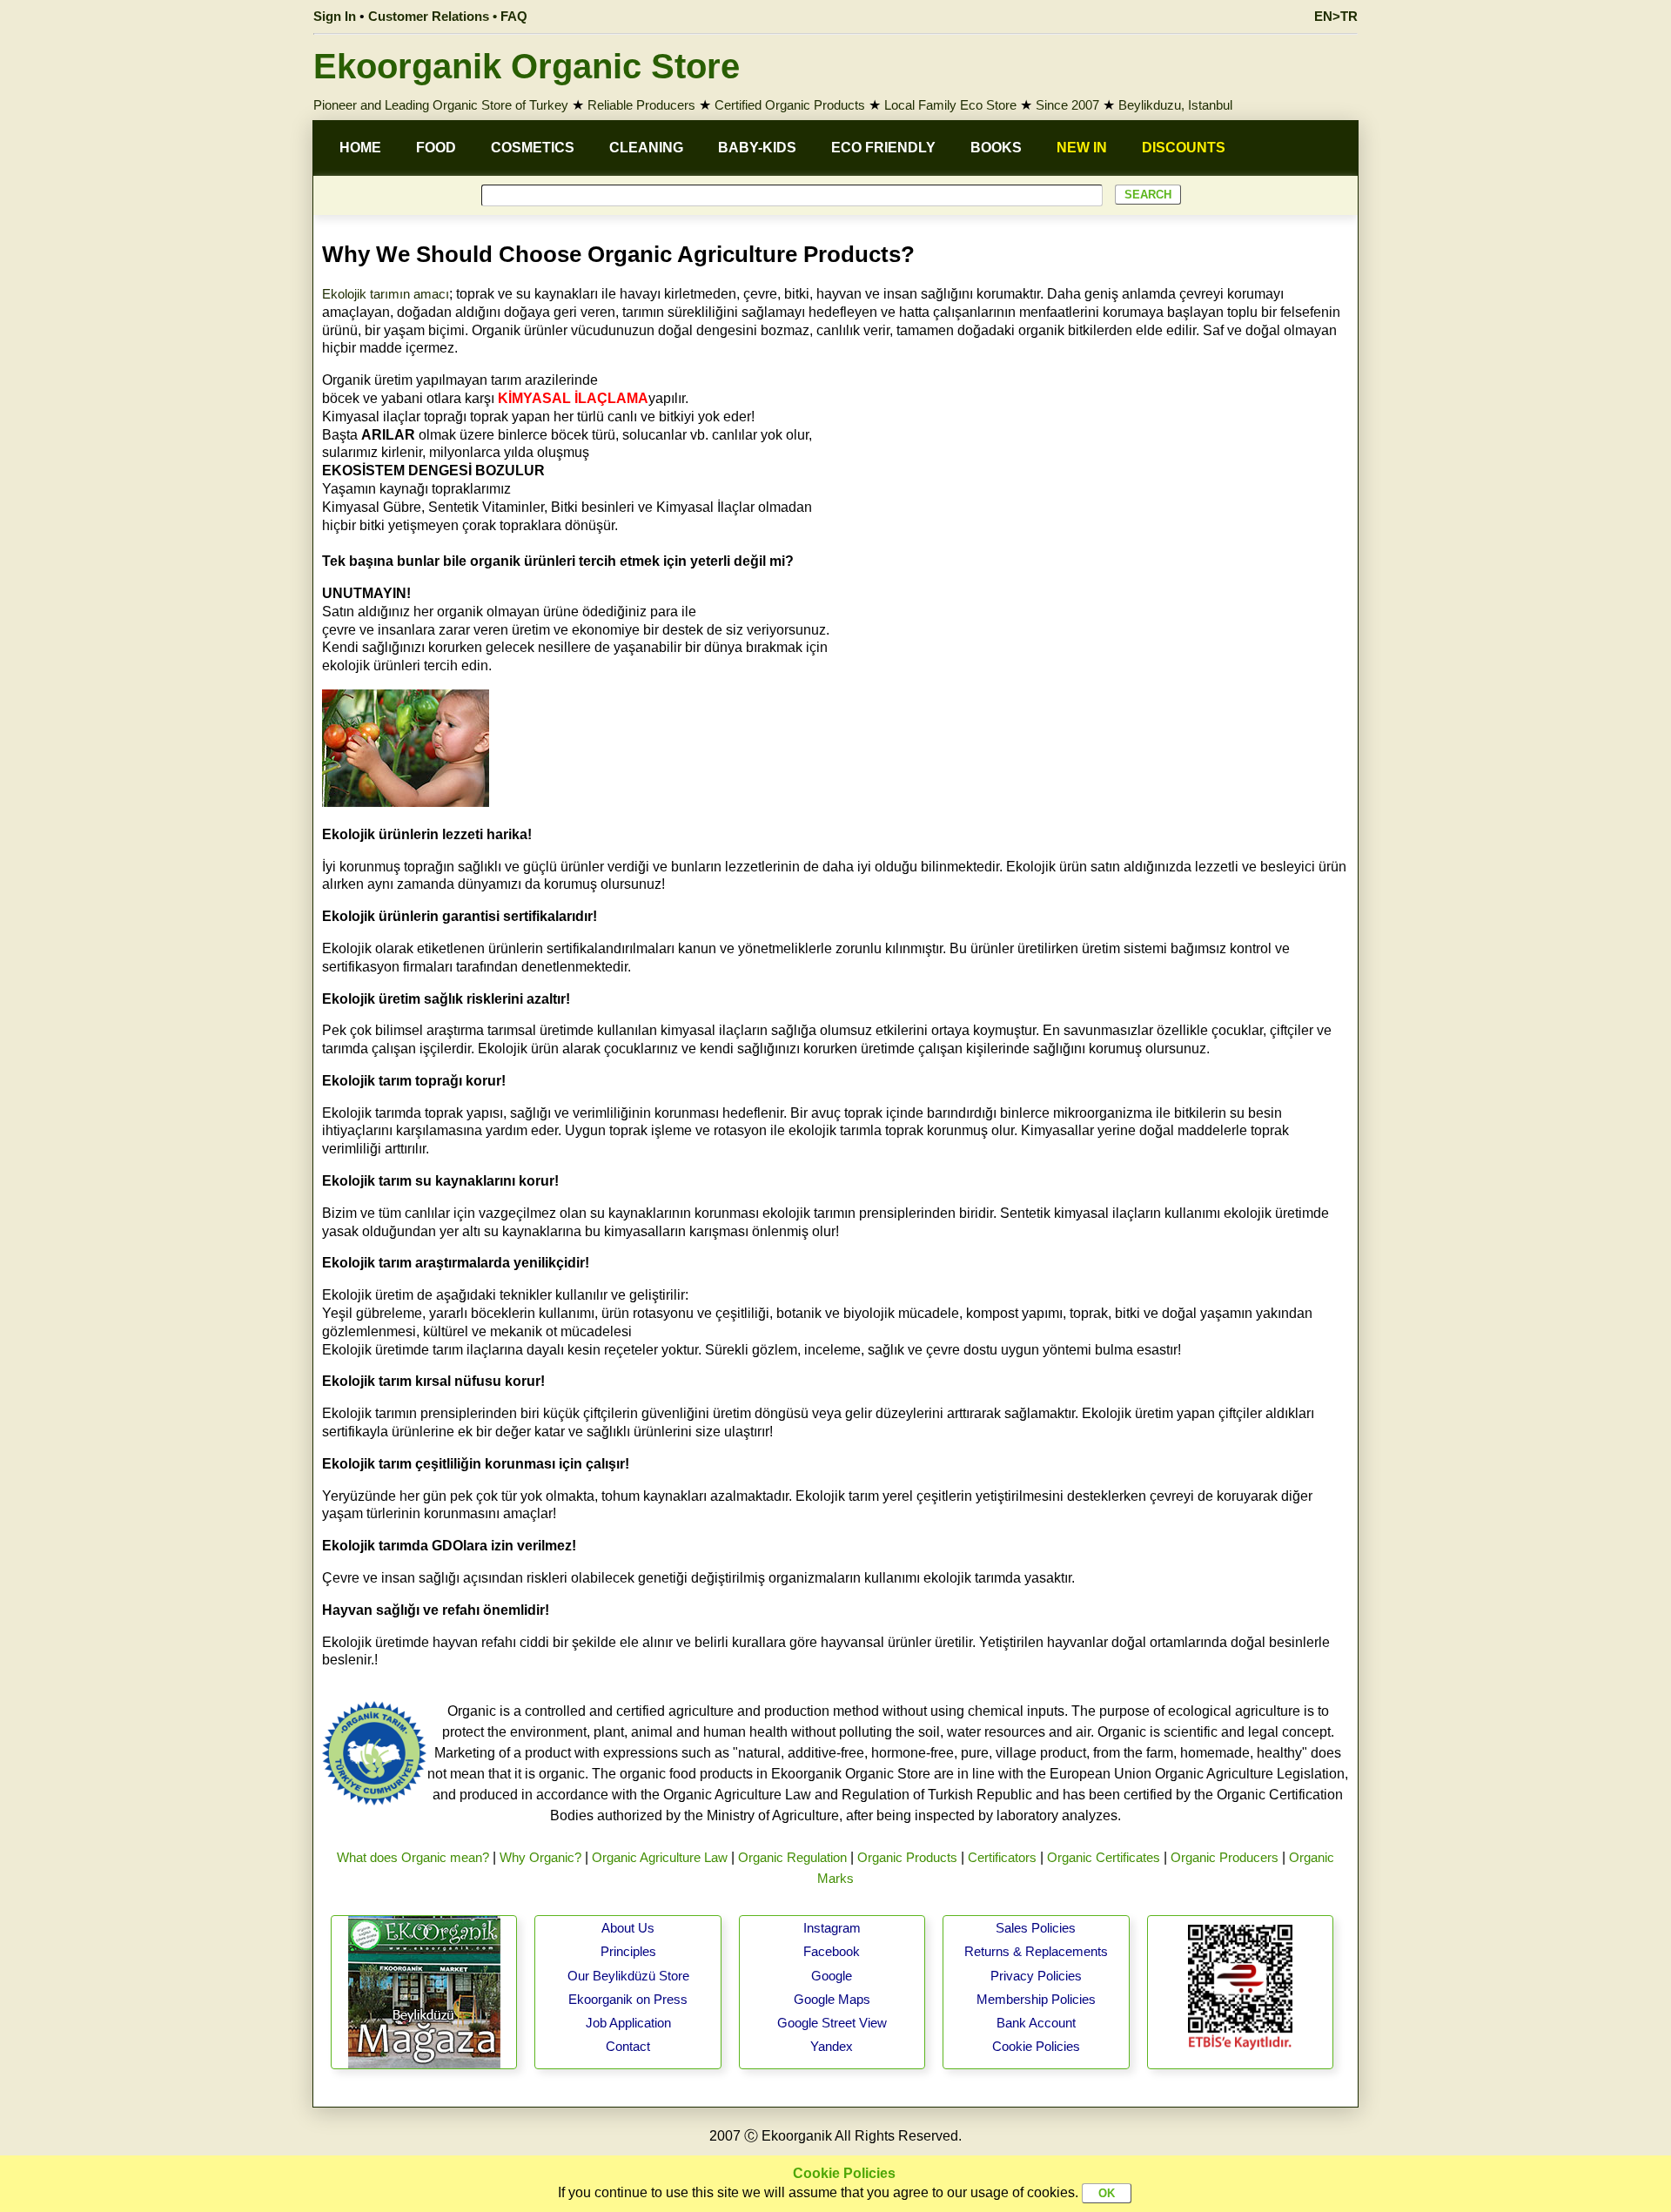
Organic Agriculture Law (660, 1857)
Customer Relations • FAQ (448, 16)
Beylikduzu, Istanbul (1175, 105)
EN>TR (1336, 16)
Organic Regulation (792, 1857)
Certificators (1002, 1857)
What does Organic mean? (413, 1857)
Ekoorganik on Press (628, 1999)
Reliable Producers (641, 105)
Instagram (832, 1928)
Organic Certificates (1104, 1857)
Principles (628, 1951)
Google (832, 1976)
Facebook (832, 1951)
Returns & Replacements (1036, 1951)
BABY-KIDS (757, 148)
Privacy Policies (1036, 1976)
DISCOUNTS (1184, 148)
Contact (628, 2046)
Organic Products (907, 1857)
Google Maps (832, 1999)
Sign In (335, 16)
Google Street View (832, 2023)
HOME (360, 148)
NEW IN (1082, 148)
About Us (628, 1928)
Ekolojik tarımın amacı (386, 294)
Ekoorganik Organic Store (527, 66)
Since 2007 (1067, 105)
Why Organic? (540, 1857)
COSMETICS (533, 148)
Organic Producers (1225, 1857)
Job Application (628, 2023)
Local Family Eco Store (950, 105)
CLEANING (646, 148)
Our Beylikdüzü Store (628, 1976)
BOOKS (996, 148)
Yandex (832, 2046)
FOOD (436, 148)
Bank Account (1036, 2023)
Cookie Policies (1036, 2046)
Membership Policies (1036, 1999)
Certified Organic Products (790, 105)
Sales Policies (1036, 1928)
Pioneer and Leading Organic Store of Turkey (441, 105)
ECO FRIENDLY (883, 148)
